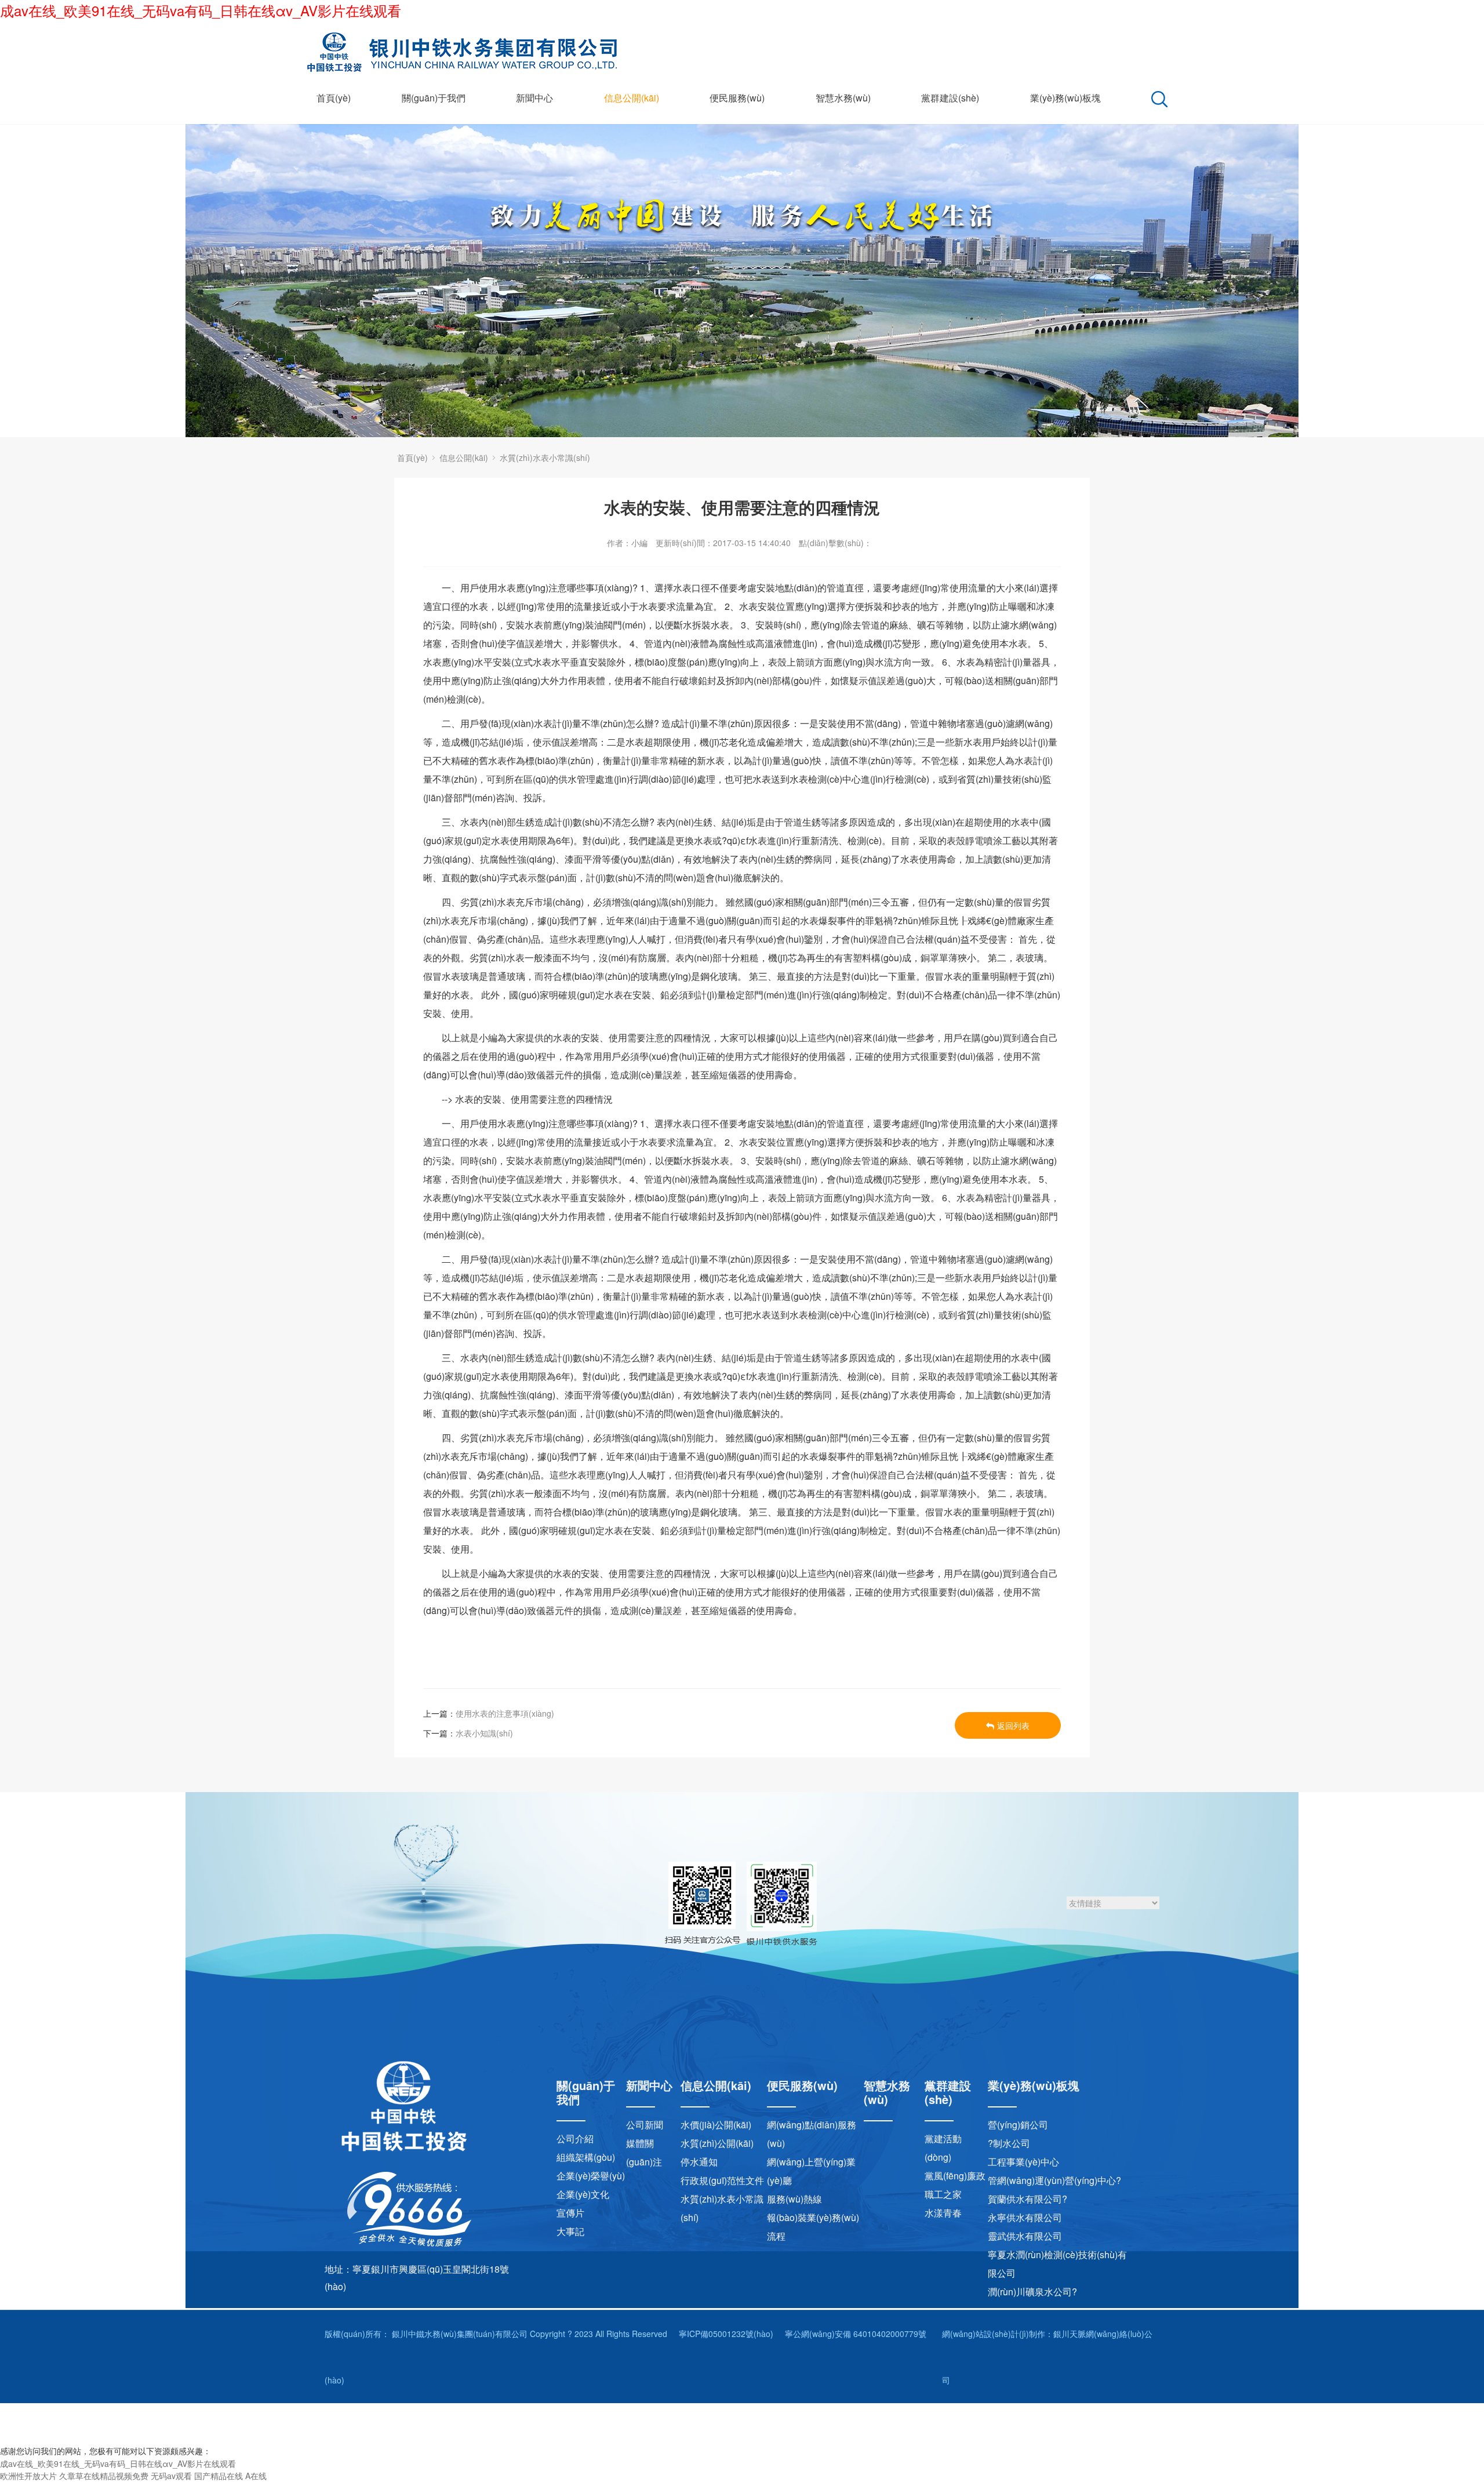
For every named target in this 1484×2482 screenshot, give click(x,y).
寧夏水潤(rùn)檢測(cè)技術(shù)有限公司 (1057, 2264)
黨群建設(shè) (950, 98)
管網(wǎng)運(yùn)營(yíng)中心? (1054, 2180)
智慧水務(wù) (843, 98)
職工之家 (943, 2194)
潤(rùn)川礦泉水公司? (1032, 2292)
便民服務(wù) (737, 98)
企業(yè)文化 (583, 2194)
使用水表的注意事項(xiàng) (505, 1713)
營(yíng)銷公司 (1018, 2125)
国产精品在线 (219, 2476)
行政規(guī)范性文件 (722, 2180)
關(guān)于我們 (434, 98)
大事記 (570, 2231)
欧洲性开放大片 (28, 2476)
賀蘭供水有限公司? (1027, 2199)
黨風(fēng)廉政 (955, 2176)
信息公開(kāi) (632, 98)
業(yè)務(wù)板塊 (1065, 98)
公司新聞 (645, 2125)
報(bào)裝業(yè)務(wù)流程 (813, 2227)
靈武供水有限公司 (1025, 2236)
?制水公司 (1009, 2143)
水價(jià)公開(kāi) (716, 2125)
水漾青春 (943, 2213)
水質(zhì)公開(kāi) (717, 2143)
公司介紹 (575, 2138)
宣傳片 (570, 2213)
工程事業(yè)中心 (1023, 2162)
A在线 (256, 2476)
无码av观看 (171, 2476)
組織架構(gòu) (586, 2157)
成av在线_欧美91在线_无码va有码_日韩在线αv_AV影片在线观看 (201, 10)
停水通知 (699, 2162)
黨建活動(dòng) (943, 2148)
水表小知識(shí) (484, 1733)
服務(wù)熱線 (794, 2199)
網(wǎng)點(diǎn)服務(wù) (812, 2134)
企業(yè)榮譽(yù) (591, 2176)
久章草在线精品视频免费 (104, 2476)
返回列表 (1013, 1725)
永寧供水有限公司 (1025, 2217)
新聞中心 (534, 98)
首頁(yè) (334, 98)
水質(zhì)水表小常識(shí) (545, 457)
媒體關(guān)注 (644, 2152)
